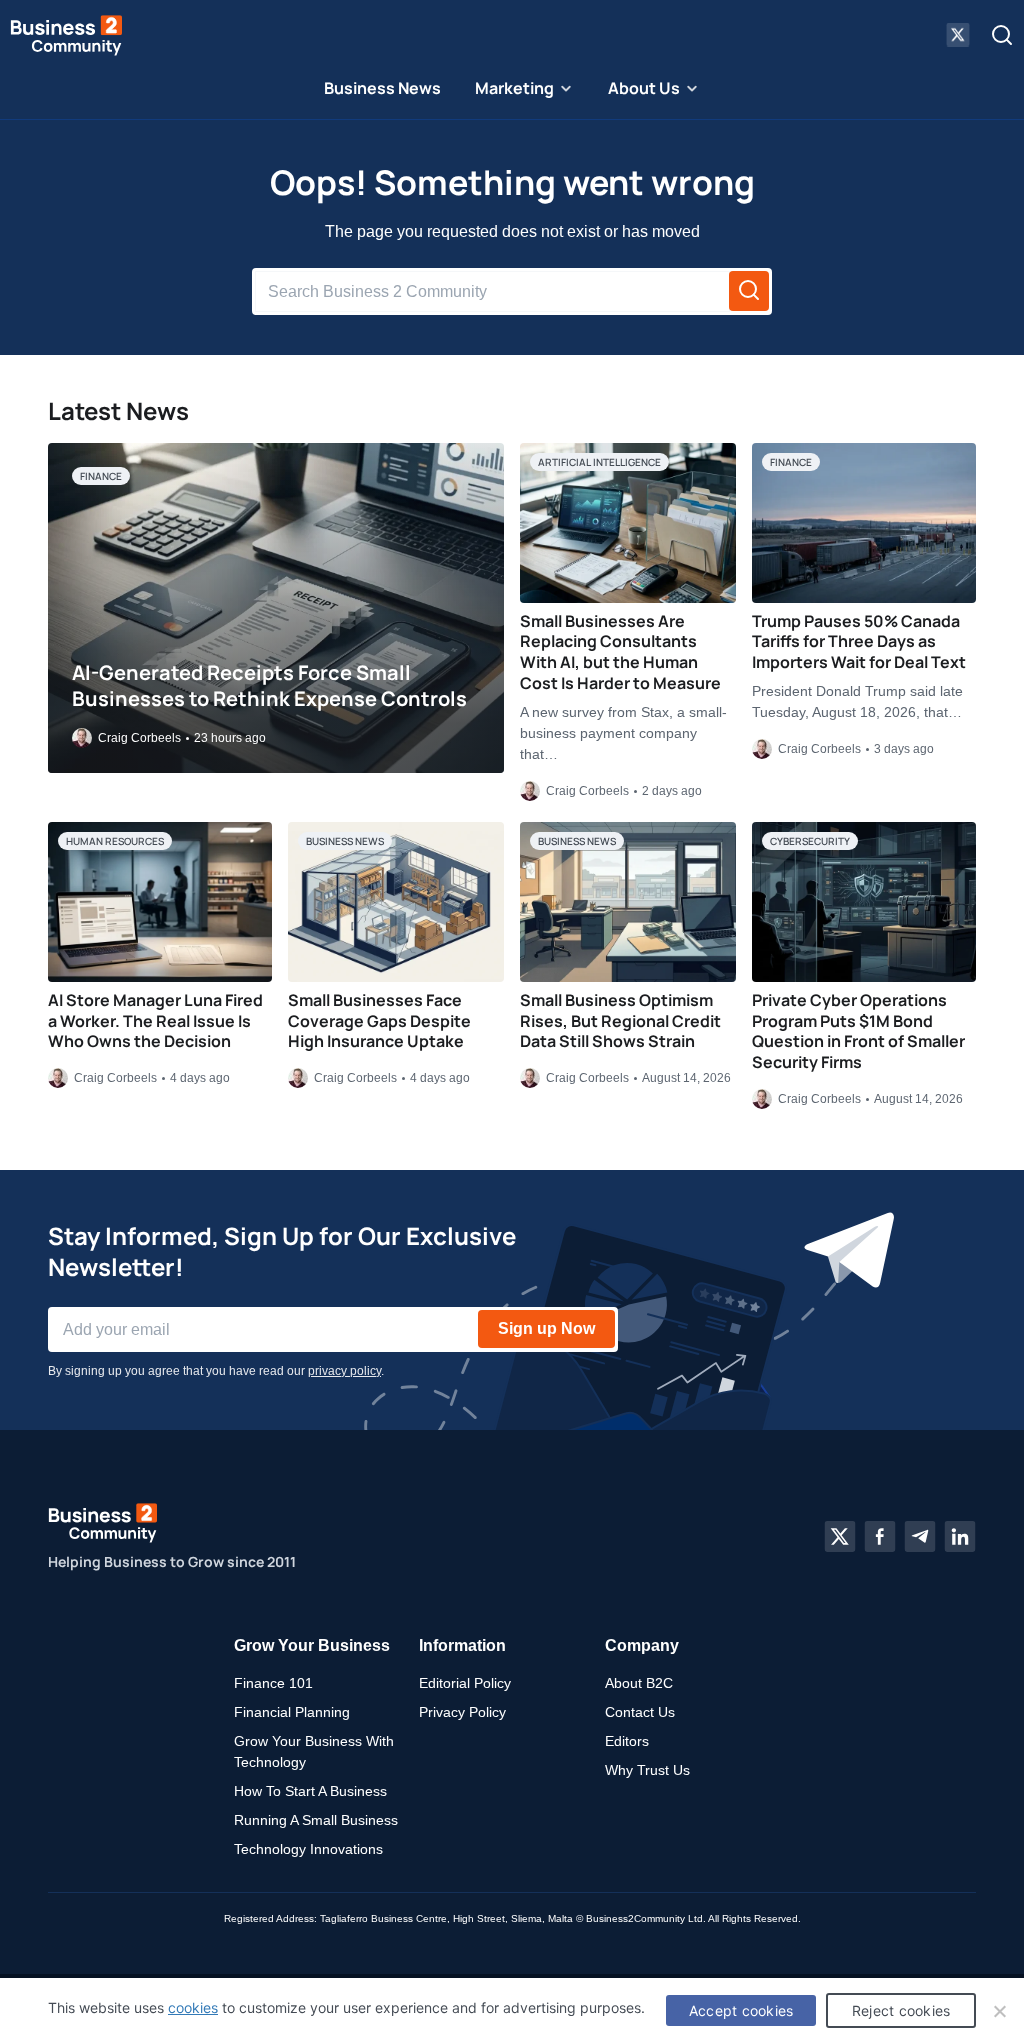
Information (462, 1645)
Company (642, 1645)
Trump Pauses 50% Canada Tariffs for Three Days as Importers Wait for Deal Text (859, 642)
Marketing (514, 88)
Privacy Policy (462, 1712)
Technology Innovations (308, 1849)
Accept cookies (741, 2010)
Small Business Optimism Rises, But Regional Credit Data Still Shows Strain (620, 1021)
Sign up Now (546, 1328)
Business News (382, 88)
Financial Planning (292, 1712)
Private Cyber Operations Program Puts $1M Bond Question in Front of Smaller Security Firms (858, 1031)
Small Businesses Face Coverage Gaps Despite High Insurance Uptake (379, 1021)
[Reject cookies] (999, 2011)
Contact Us (640, 1712)
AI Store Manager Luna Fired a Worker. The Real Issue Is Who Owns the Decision (155, 1021)
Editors (627, 1741)
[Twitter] (840, 1537)
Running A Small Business (316, 1820)
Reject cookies (901, 2010)
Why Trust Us (647, 1770)
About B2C (639, 1683)
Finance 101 (273, 1683)
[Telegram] (920, 1537)
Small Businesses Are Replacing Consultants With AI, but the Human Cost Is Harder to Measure (620, 652)
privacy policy (344, 1371)
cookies (193, 2007)
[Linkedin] (960, 1537)
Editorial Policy (465, 1683)
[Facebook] (880, 1537)
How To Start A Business (310, 1791)
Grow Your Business (312, 1645)
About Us (644, 88)
